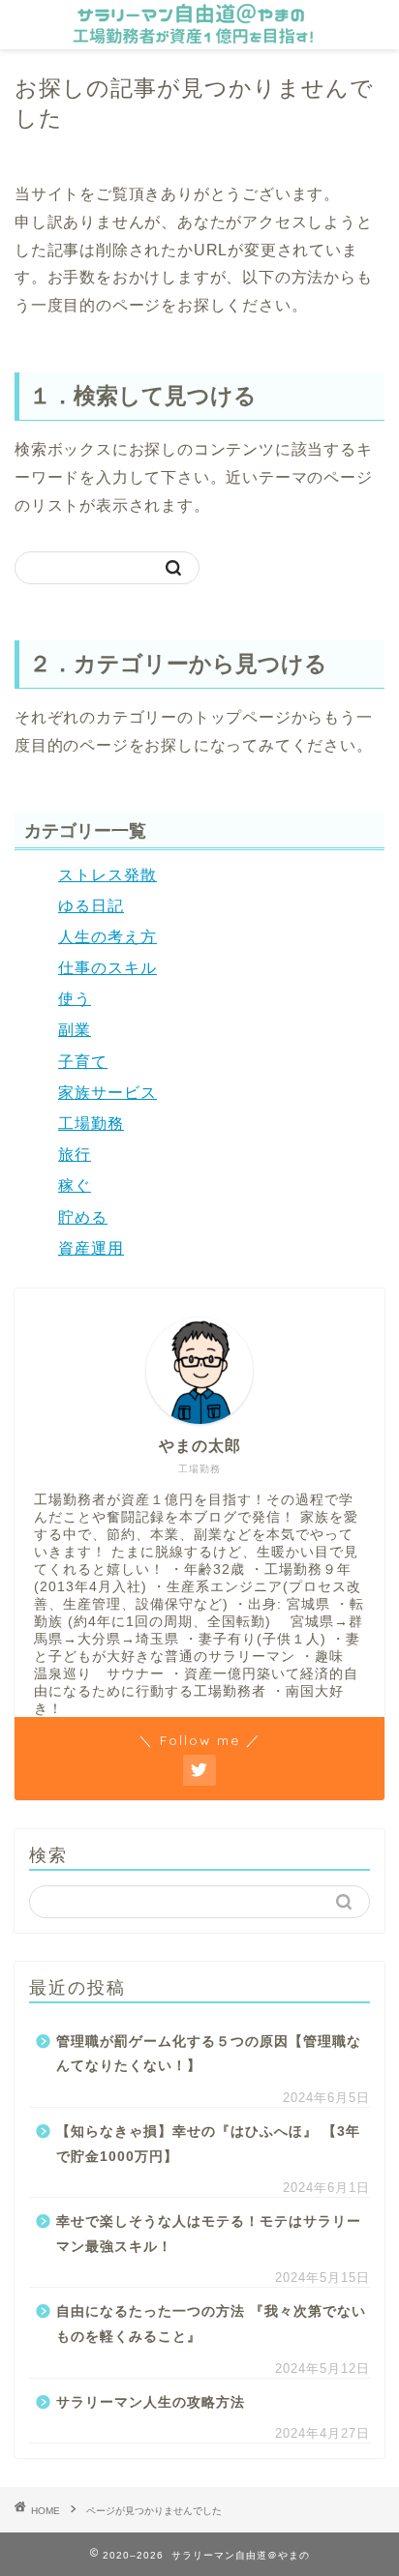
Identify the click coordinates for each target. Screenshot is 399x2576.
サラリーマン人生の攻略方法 (151, 2402)
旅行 (75, 1155)
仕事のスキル (107, 968)
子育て (83, 1062)
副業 (75, 1030)
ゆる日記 (91, 906)
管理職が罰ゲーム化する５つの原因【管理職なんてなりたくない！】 (209, 2054)
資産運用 (91, 1248)
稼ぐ (75, 1185)
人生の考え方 (107, 937)
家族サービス (107, 1093)
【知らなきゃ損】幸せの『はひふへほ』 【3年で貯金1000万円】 (208, 2144)
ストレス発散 (107, 875)
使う (75, 999)
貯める (83, 1217)
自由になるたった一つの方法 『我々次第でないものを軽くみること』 (211, 2324)
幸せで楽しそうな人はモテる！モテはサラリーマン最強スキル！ (209, 2234)
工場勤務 (91, 1124)
